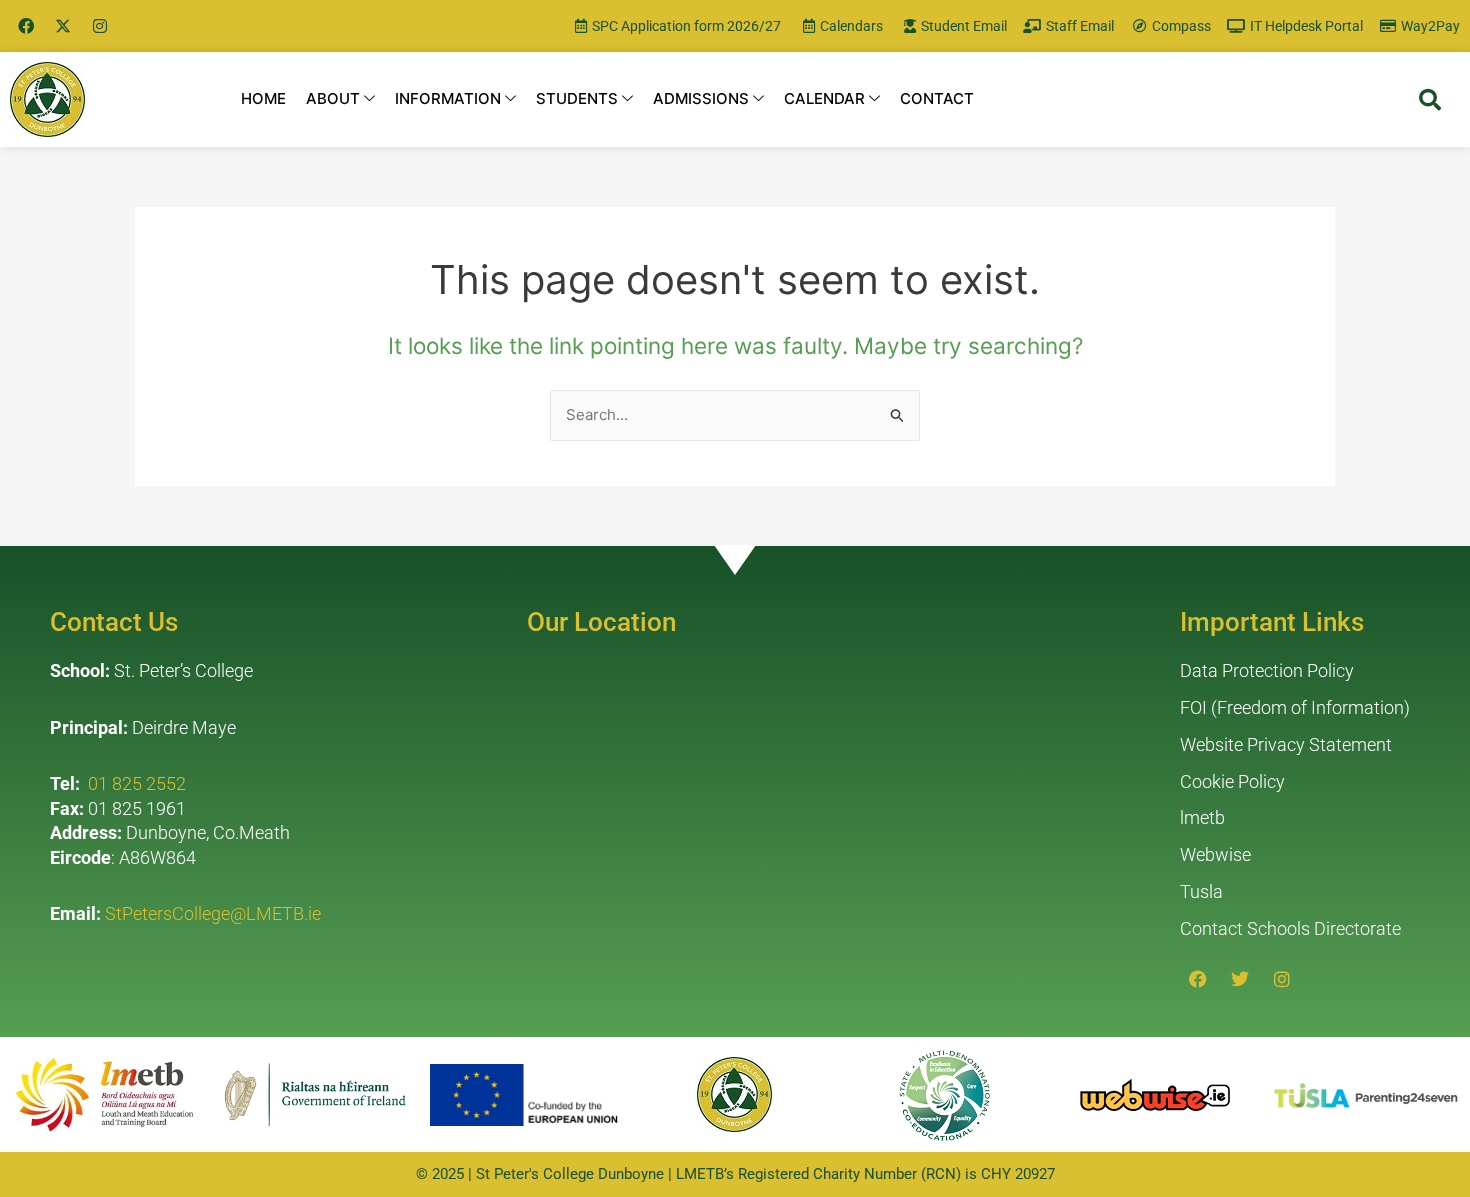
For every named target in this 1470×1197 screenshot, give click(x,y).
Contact (937, 98)
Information (448, 98)
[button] (1430, 100)
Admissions (701, 98)
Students (577, 98)
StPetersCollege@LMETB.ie (213, 913)
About (333, 98)
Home (263, 98)
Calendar (824, 98)
